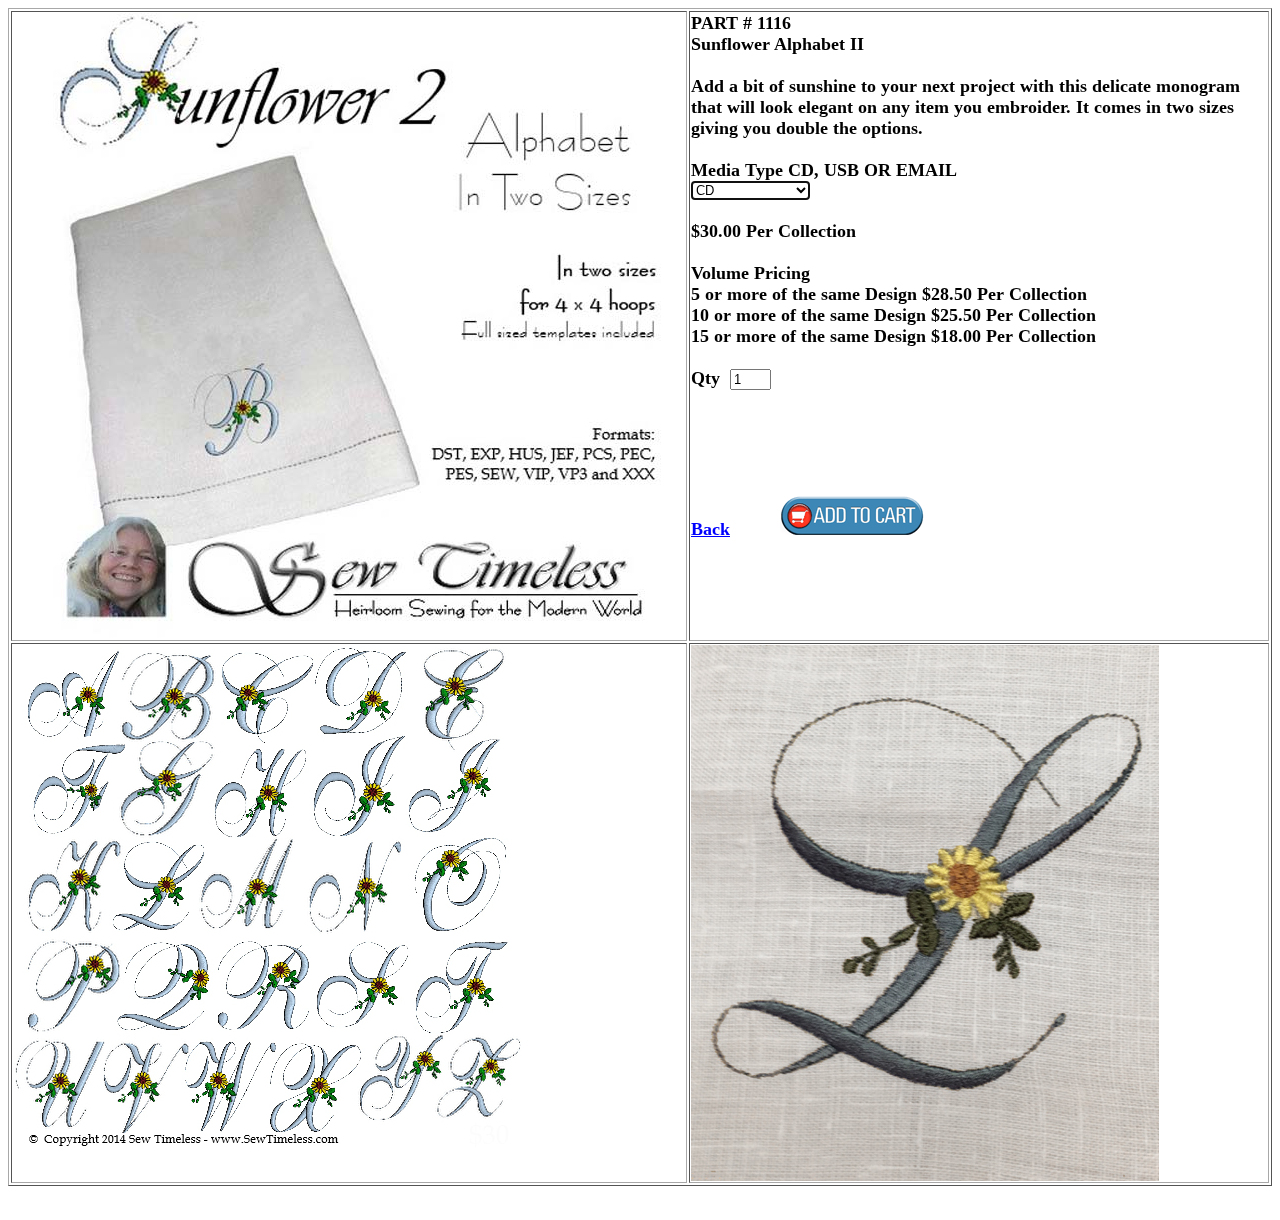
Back (710, 529)
